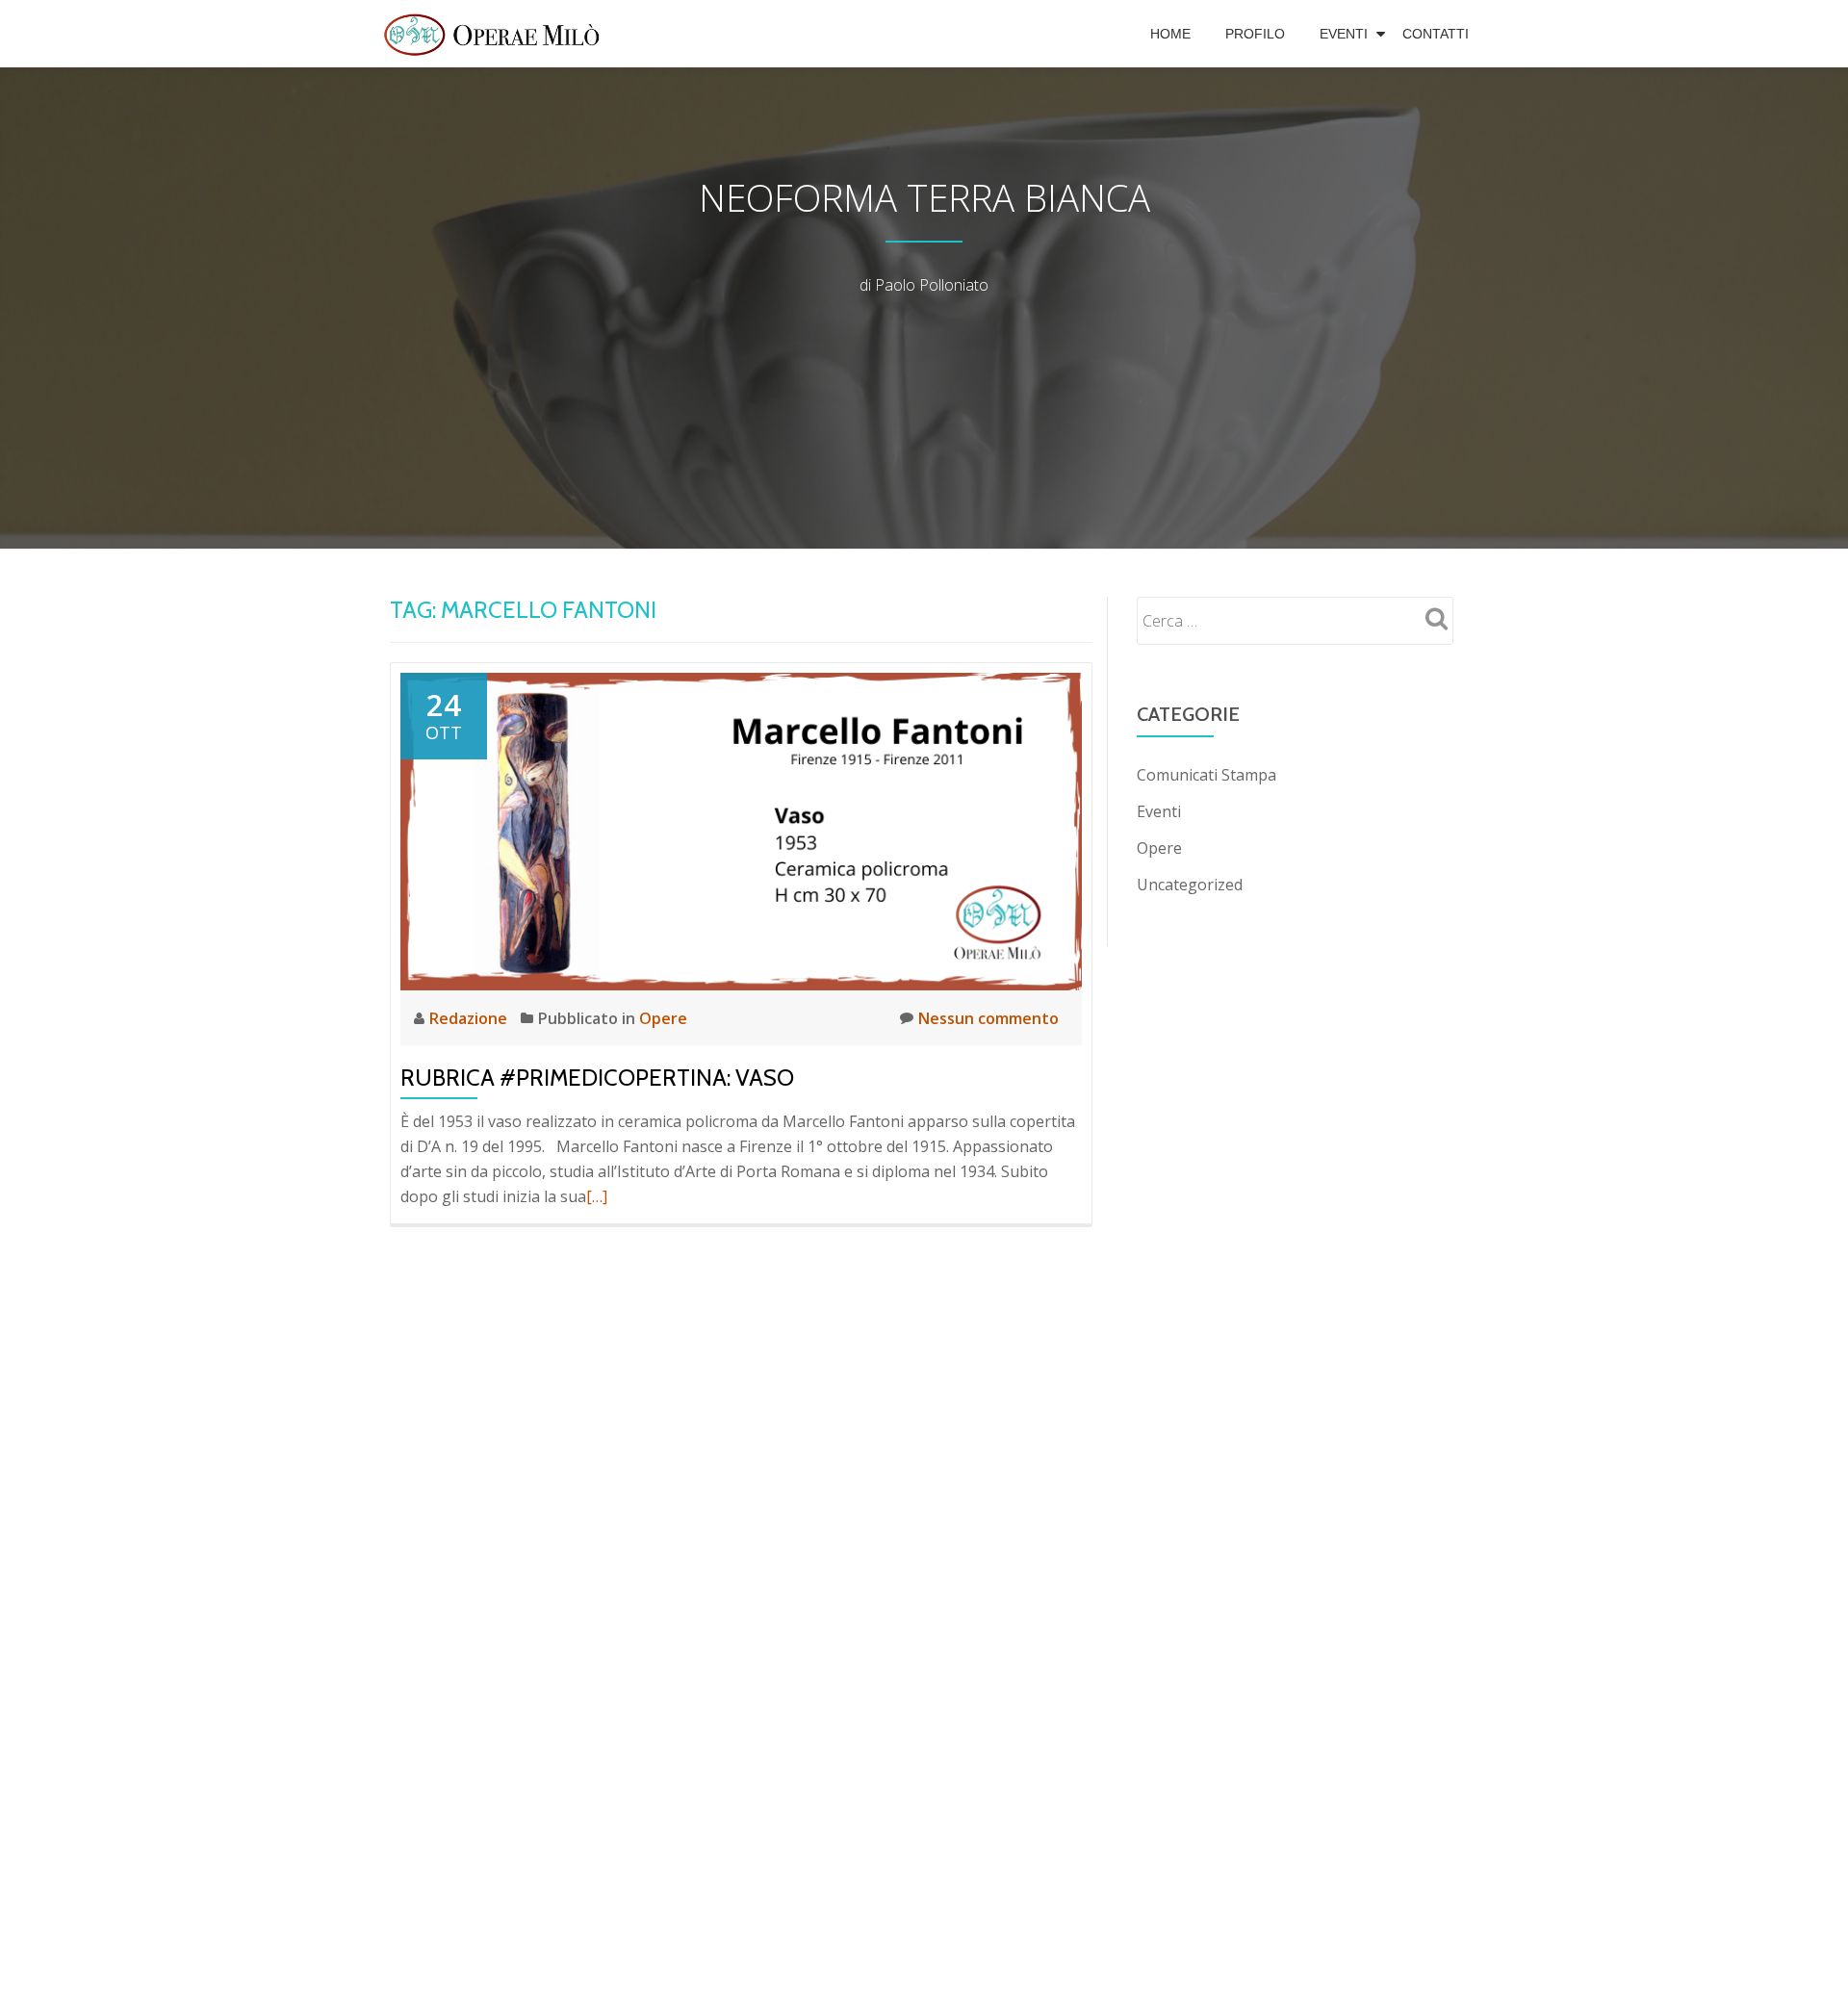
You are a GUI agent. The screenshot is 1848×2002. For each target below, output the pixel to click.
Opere (663, 1018)
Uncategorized (1190, 885)
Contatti (1436, 34)
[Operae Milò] (495, 34)
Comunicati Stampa (1206, 775)
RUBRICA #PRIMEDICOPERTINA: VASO (597, 1078)
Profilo (1255, 34)
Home (1170, 34)
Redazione (470, 1018)
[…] (597, 1196)
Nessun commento (988, 1018)
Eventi (1344, 34)
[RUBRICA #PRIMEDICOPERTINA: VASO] (741, 830)
